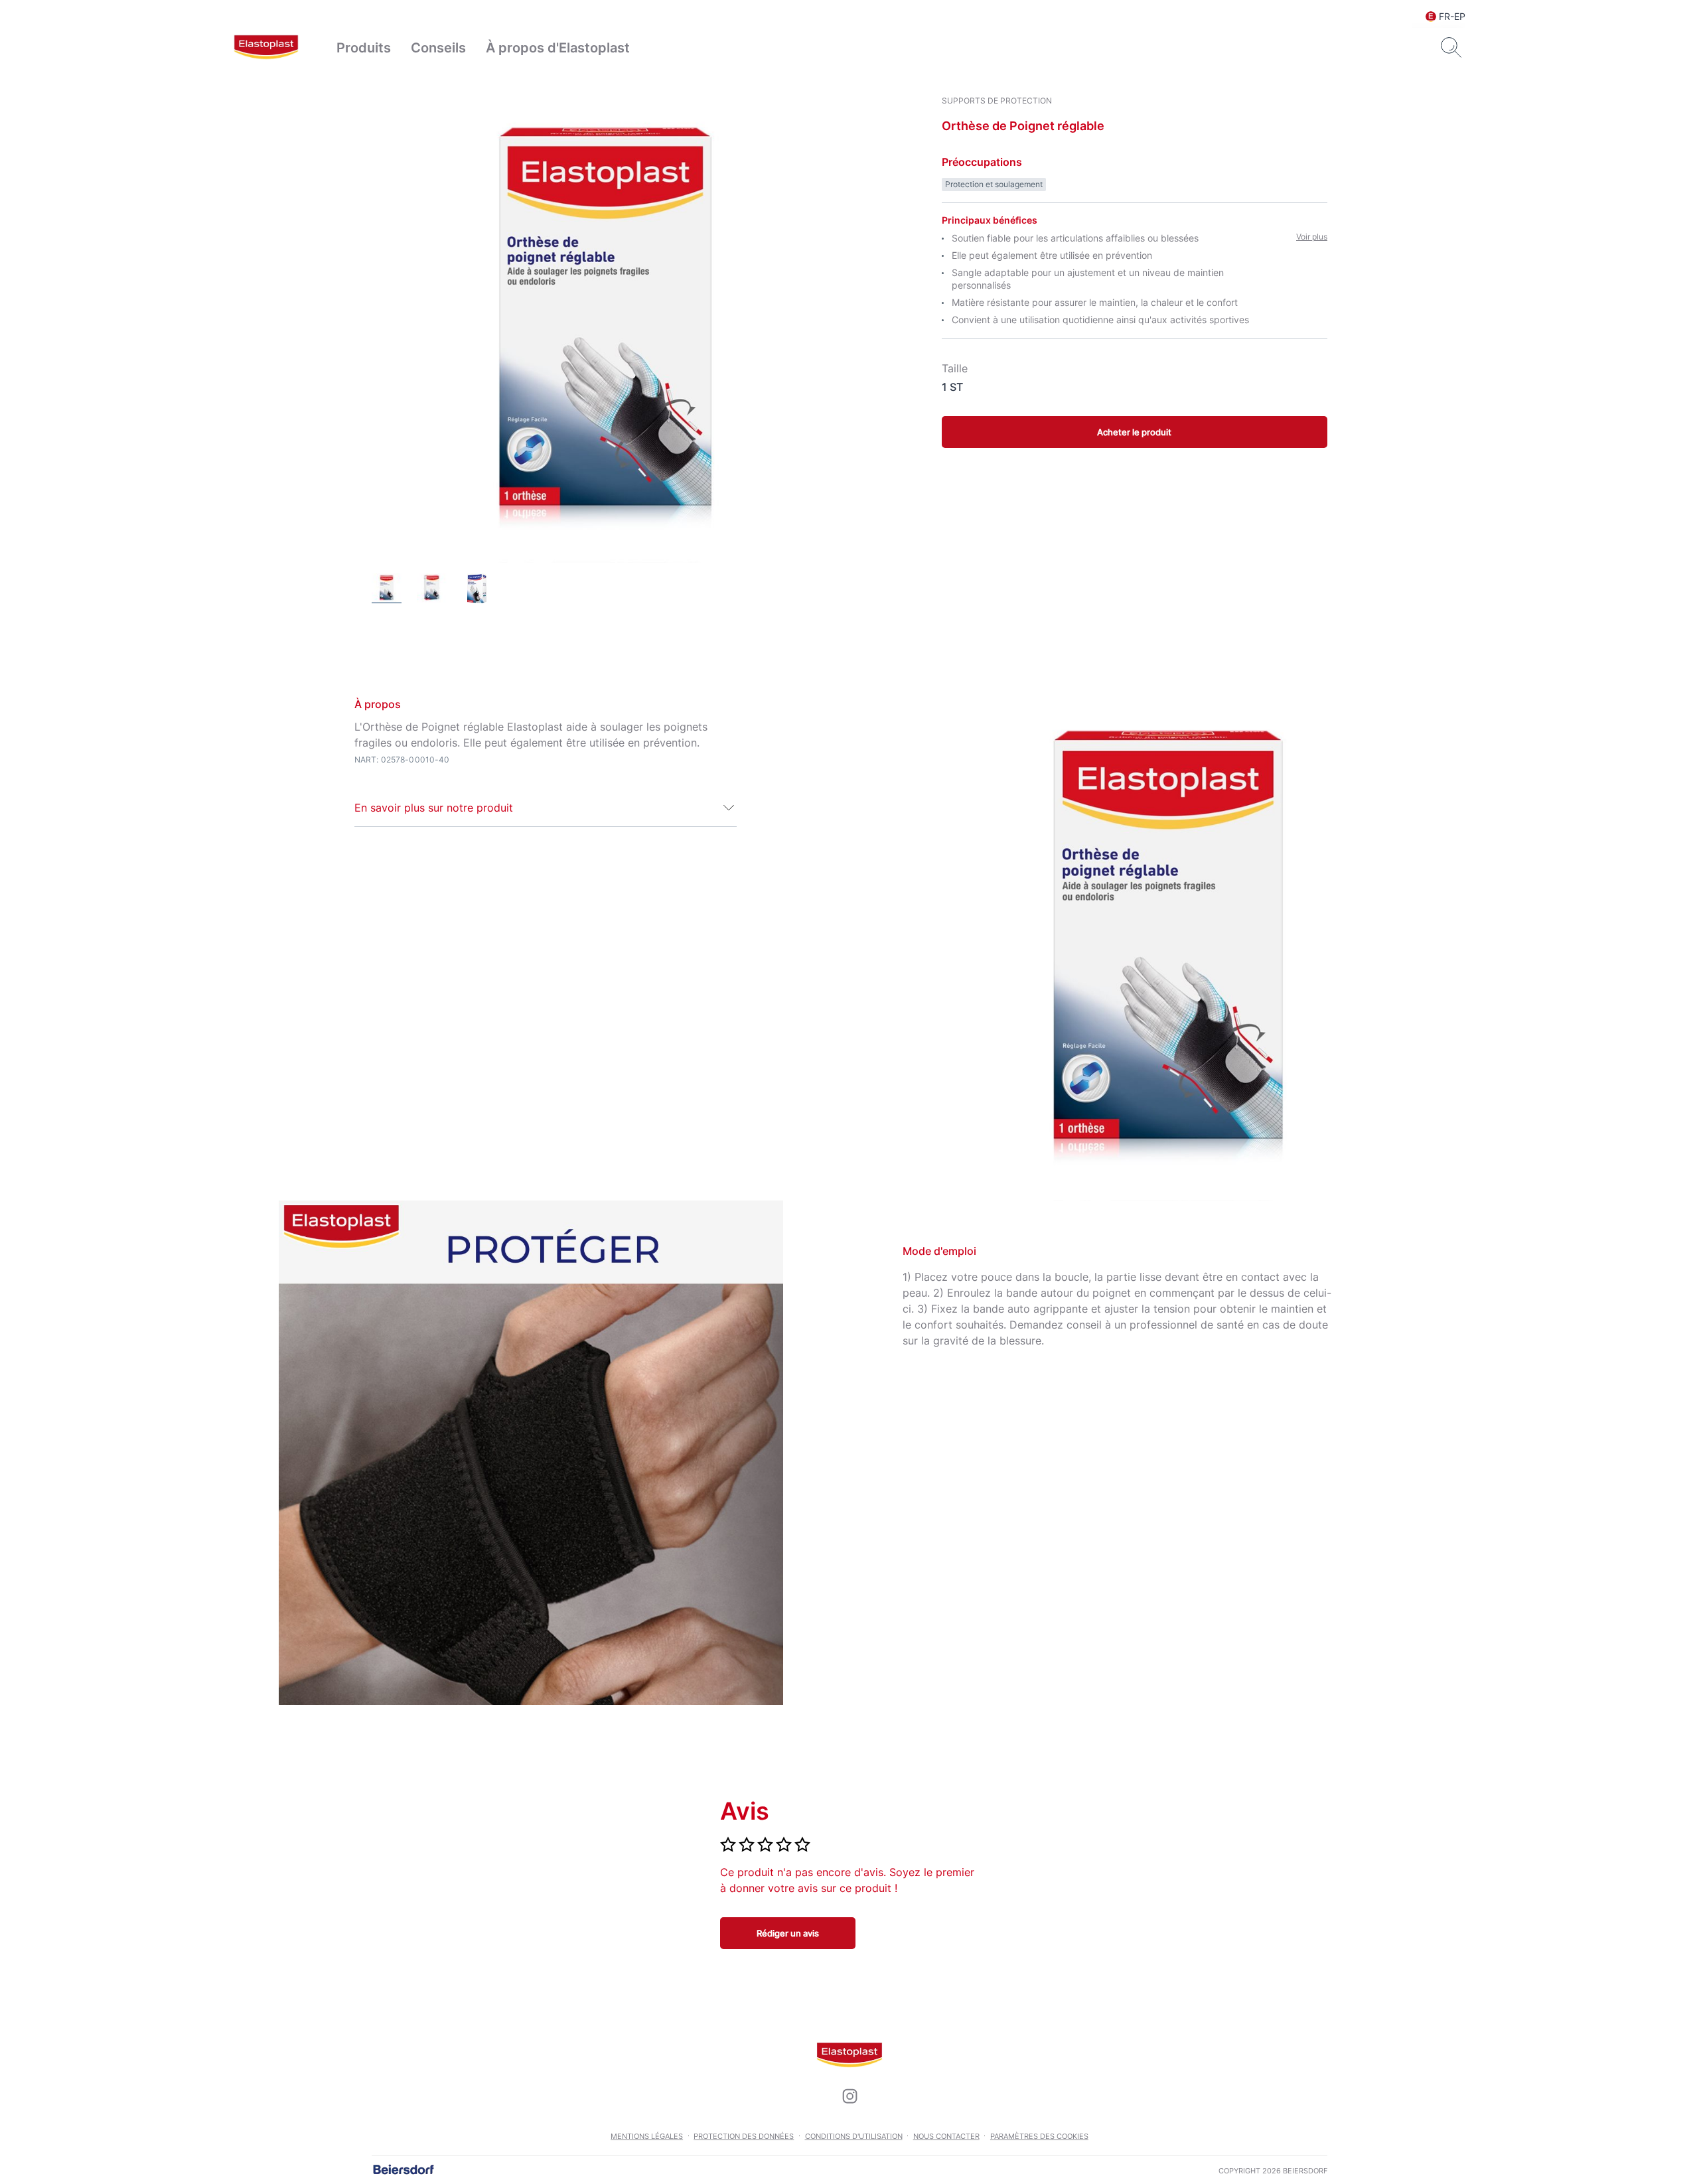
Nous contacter (946, 2136)
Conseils (438, 48)
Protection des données (744, 2136)
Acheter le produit (1134, 432)
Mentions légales (647, 2136)
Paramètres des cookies (1039, 2136)
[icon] (849, 2096)
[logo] (266, 48)
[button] (546, 808)
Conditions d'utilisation (854, 2136)
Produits (364, 48)
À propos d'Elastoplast (558, 48)
